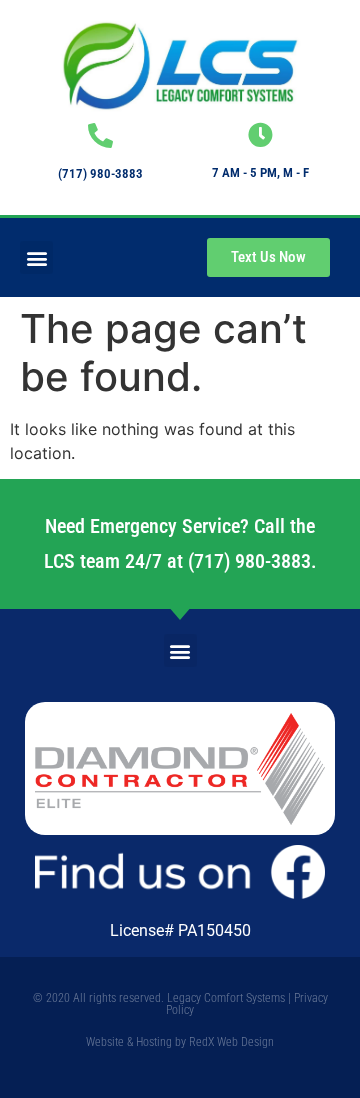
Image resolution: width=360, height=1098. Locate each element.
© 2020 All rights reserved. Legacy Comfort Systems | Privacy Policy (180, 1004)
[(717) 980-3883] (100, 135)
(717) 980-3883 (100, 173)
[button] (36, 257)
